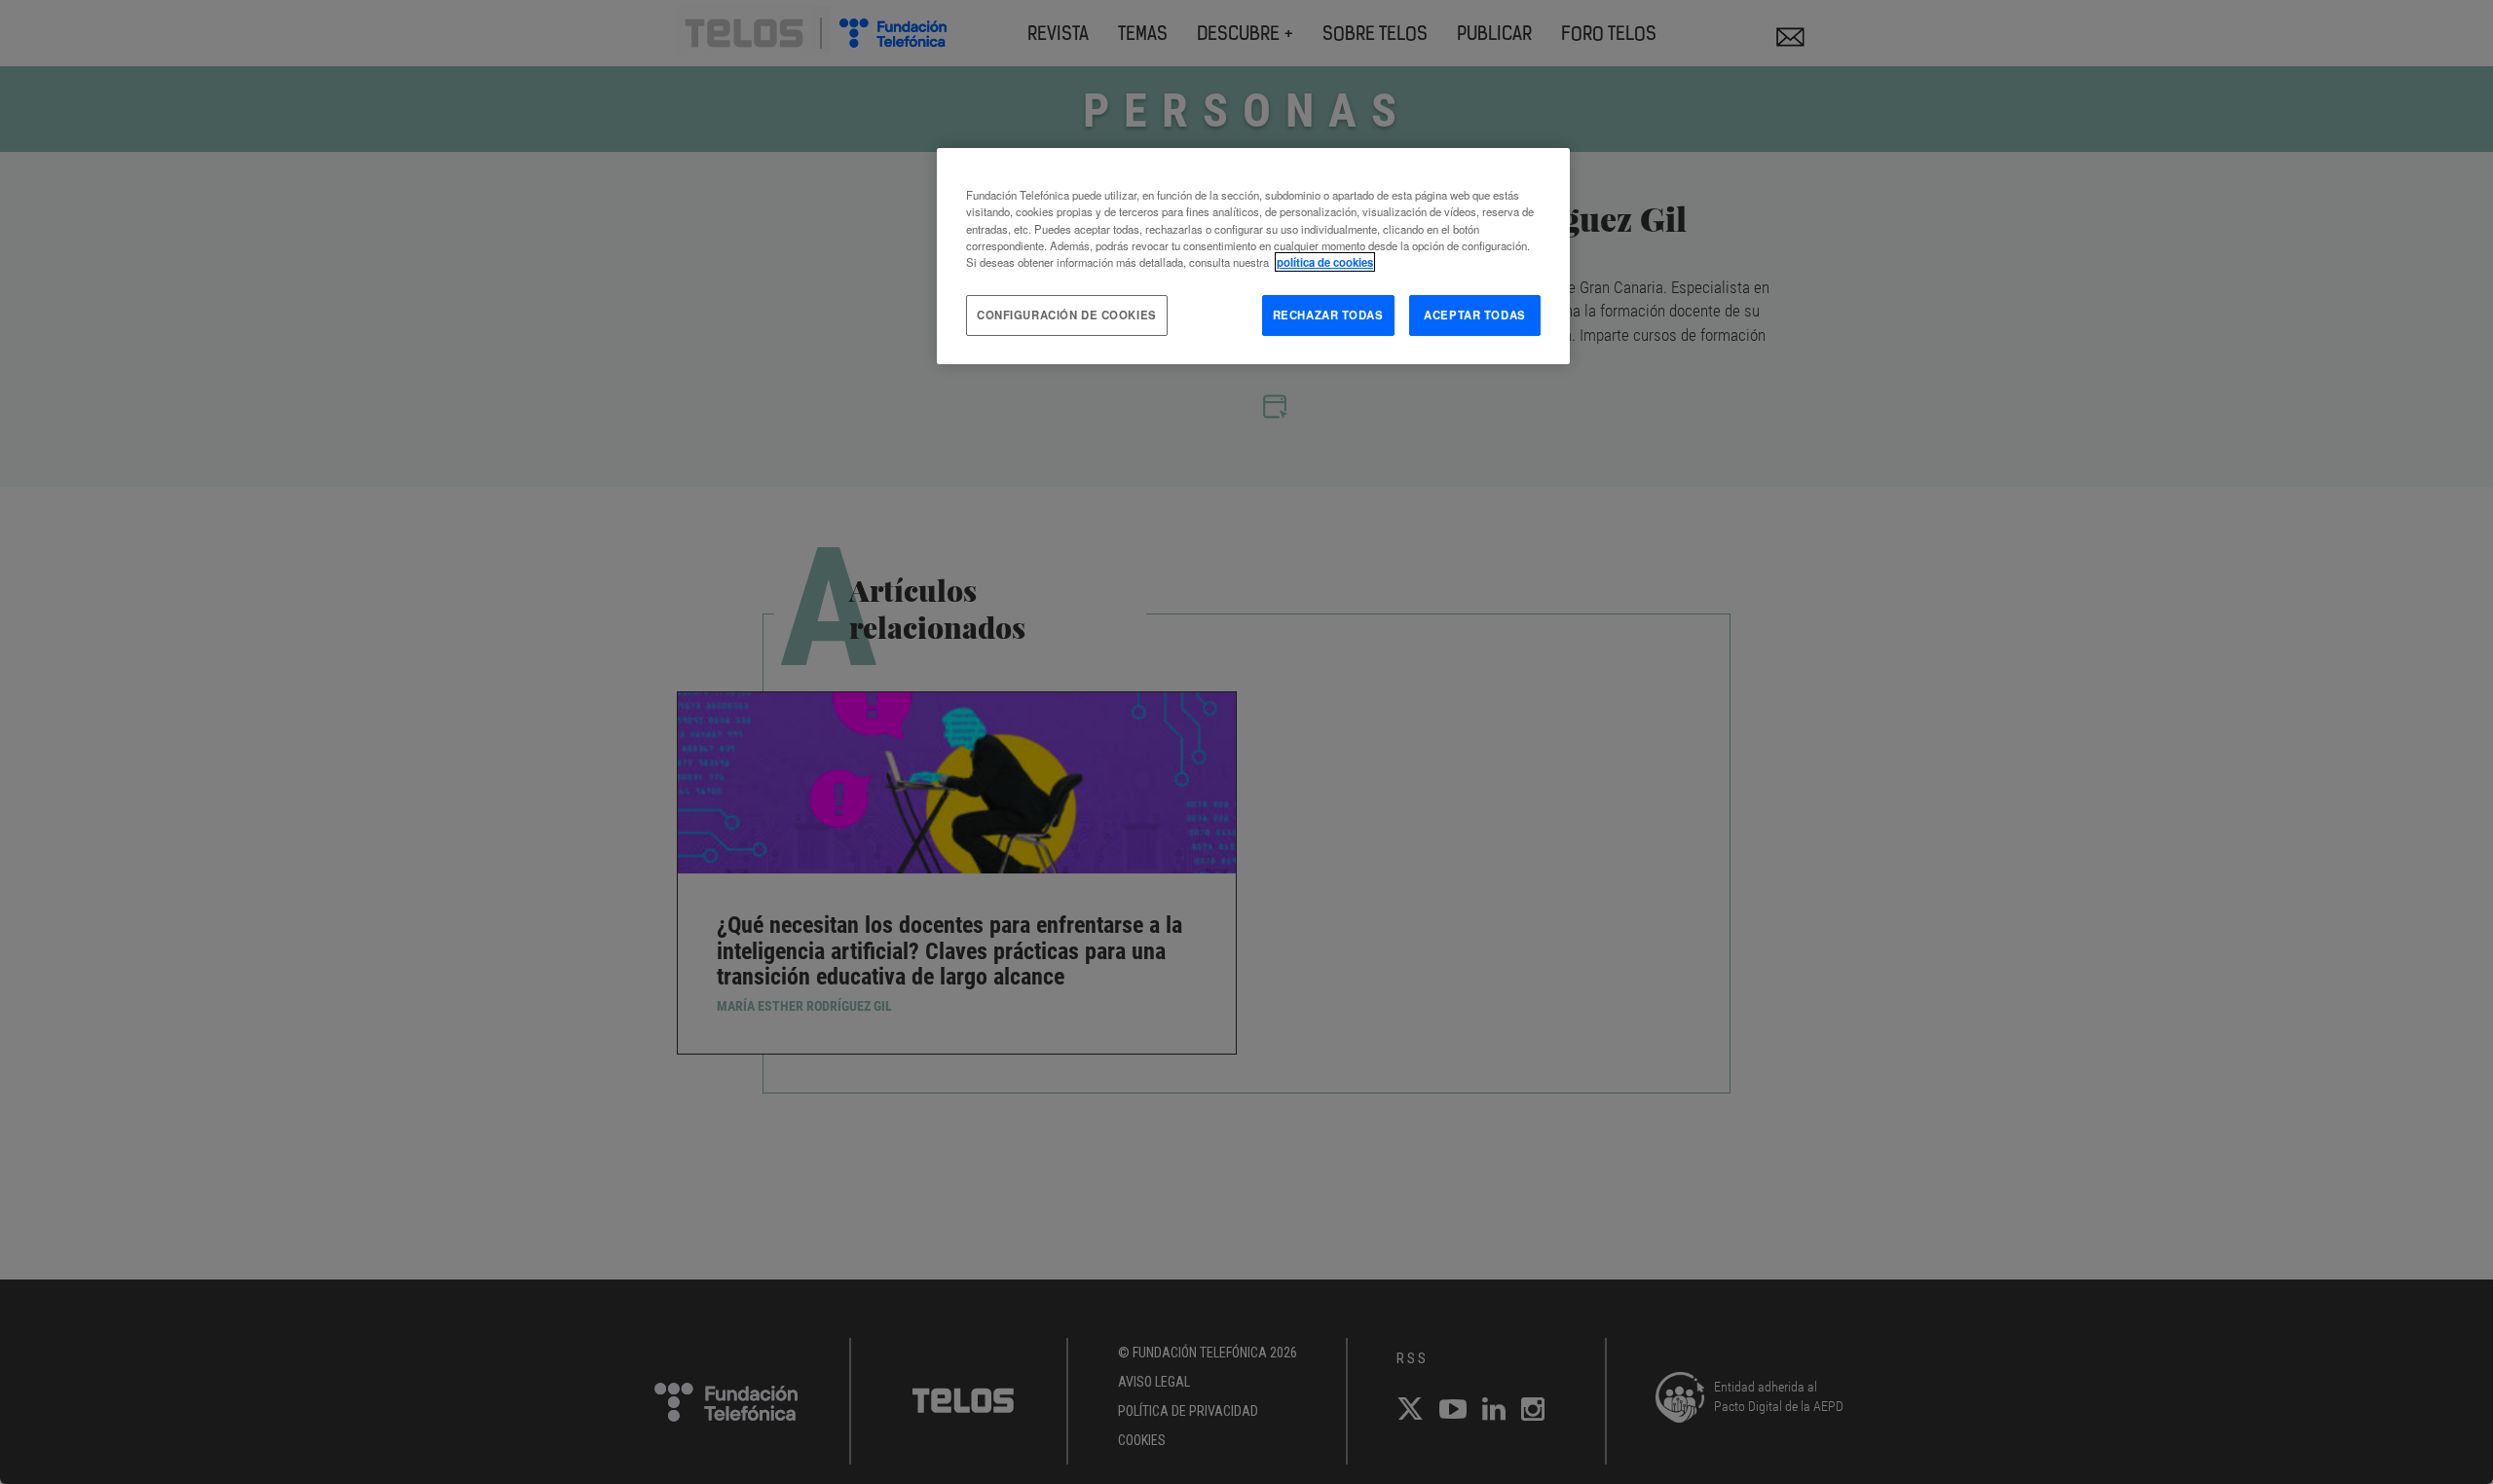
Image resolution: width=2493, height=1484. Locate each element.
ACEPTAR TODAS (1474, 315)
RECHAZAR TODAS (1328, 315)
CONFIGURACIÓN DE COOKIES (1067, 315)
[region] (1253, 256)
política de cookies (1325, 262)
